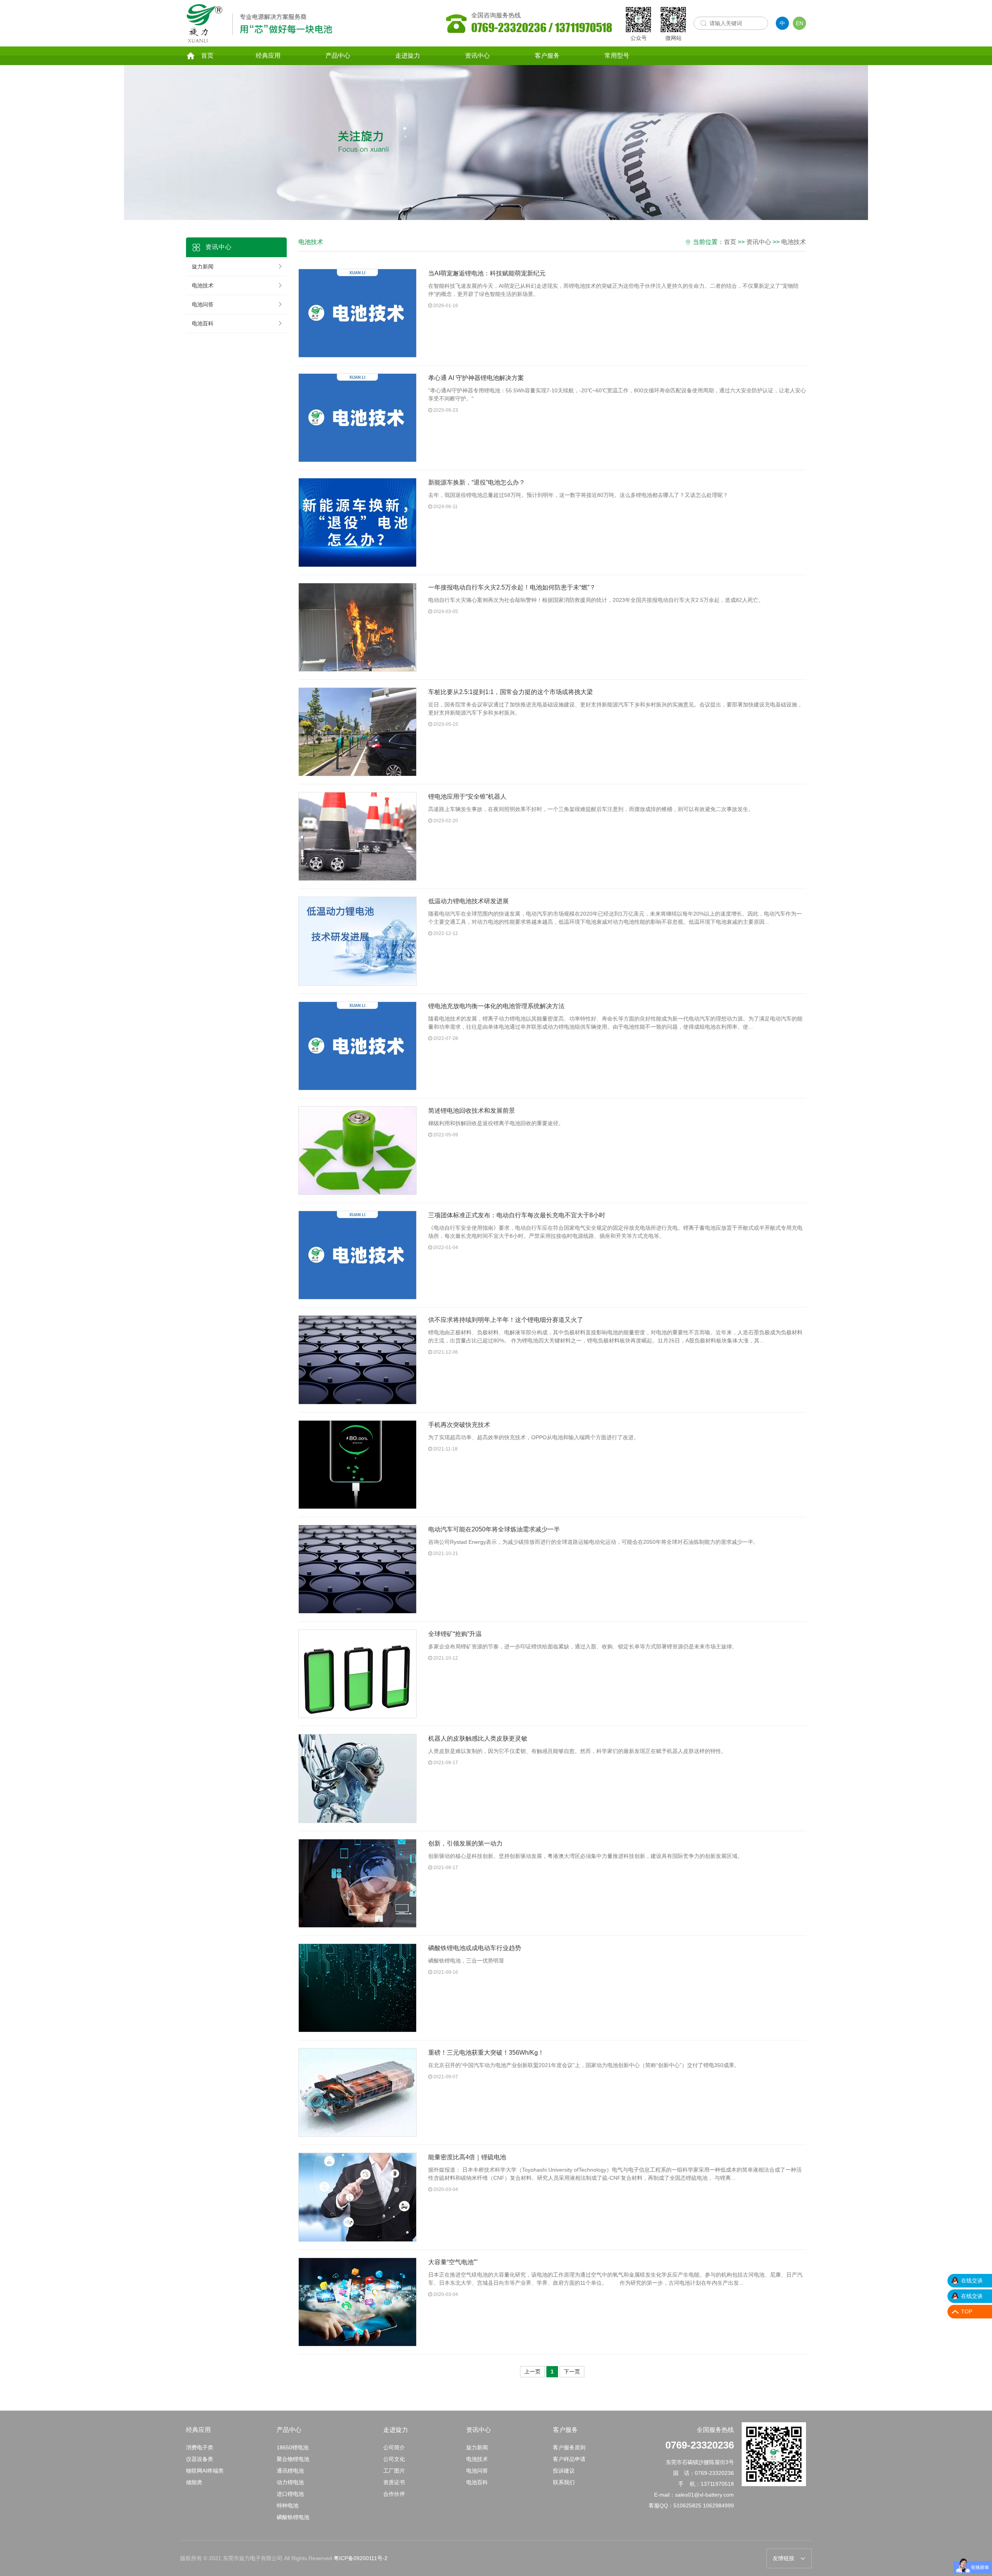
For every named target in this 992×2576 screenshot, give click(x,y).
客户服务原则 (569, 2447)
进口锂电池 (290, 2494)
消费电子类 (200, 2447)
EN (800, 23)
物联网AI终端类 (205, 2471)
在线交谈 (972, 2280)
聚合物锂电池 (293, 2459)
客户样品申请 (569, 2459)
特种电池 (288, 2506)
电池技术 (203, 285)
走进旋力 (408, 56)
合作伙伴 (394, 2494)
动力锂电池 (290, 2482)
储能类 (194, 2482)
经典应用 (268, 56)
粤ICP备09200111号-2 (361, 2558)
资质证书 (394, 2482)
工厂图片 (394, 2471)
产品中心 (338, 56)
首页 (207, 56)
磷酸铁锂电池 (293, 2517)
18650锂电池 (293, 2447)
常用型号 (617, 56)
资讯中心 (477, 56)
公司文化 (394, 2459)
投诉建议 (564, 2471)
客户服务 (547, 56)
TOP (967, 2311)
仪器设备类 (200, 2459)
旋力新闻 (203, 266)
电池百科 (203, 323)
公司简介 (394, 2447)
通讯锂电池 (290, 2471)
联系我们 (564, 2482)
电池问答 (203, 304)
